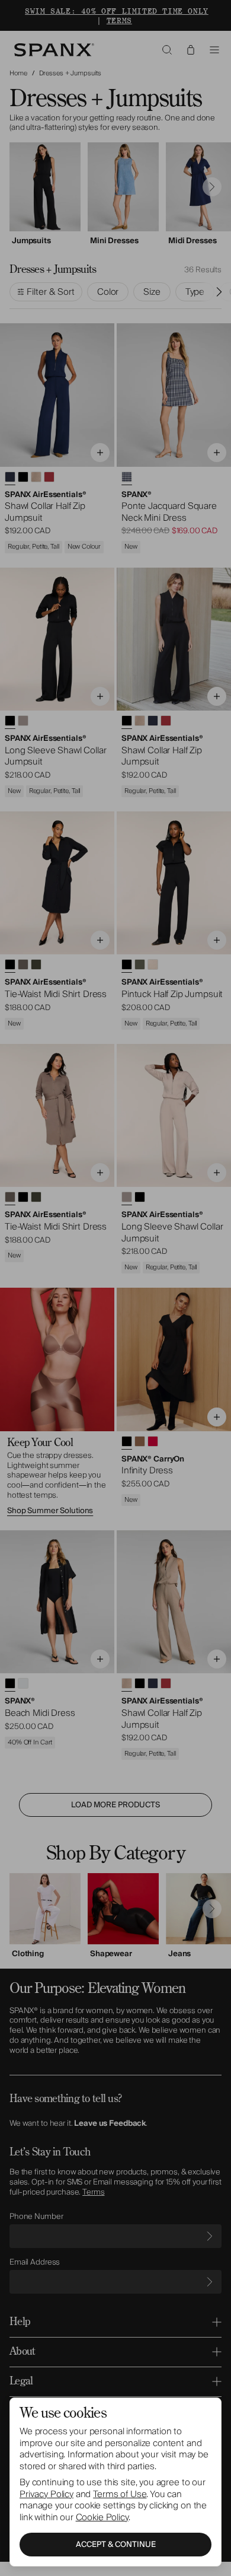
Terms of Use (120, 2494)
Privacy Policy (46, 2494)
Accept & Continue (116, 2545)
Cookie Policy (102, 2517)
